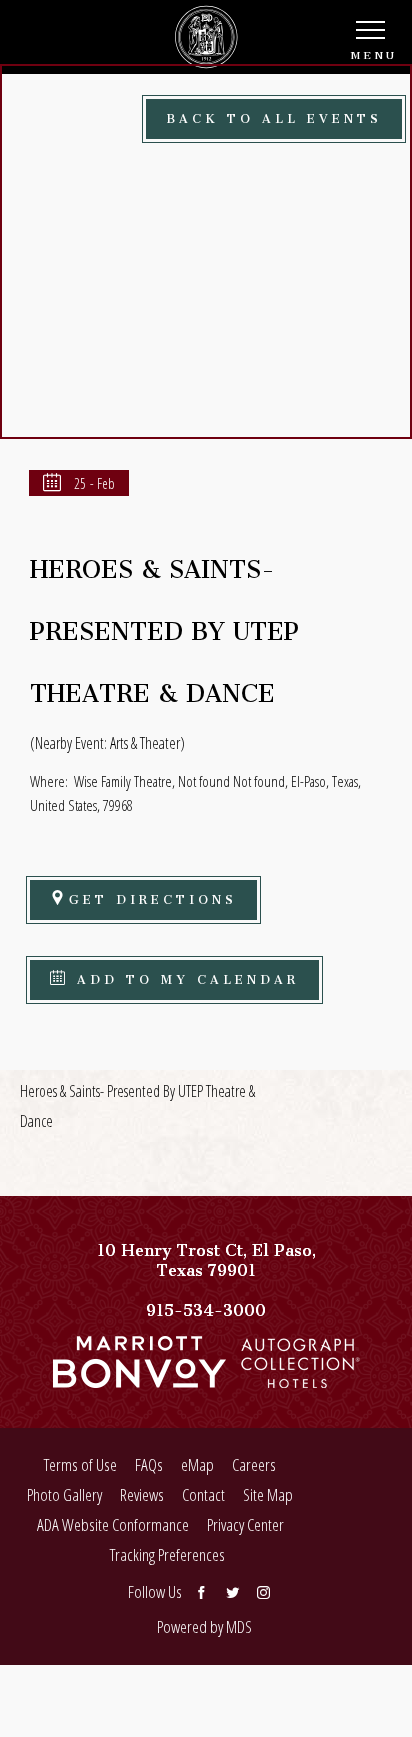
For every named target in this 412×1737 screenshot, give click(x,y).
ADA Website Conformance (113, 1524)
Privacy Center (245, 1524)
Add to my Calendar (184, 976)
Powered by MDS (204, 1626)
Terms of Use (80, 1464)
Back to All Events (274, 115)
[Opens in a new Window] (139, 1378)
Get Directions (153, 896)
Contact (203, 1494)
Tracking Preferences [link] (167, 1554)
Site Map (268, 1494)
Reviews (142, 1494)
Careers (254, 1464)
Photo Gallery (64, 1494)
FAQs (149, 1464)
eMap (197, 1464)
